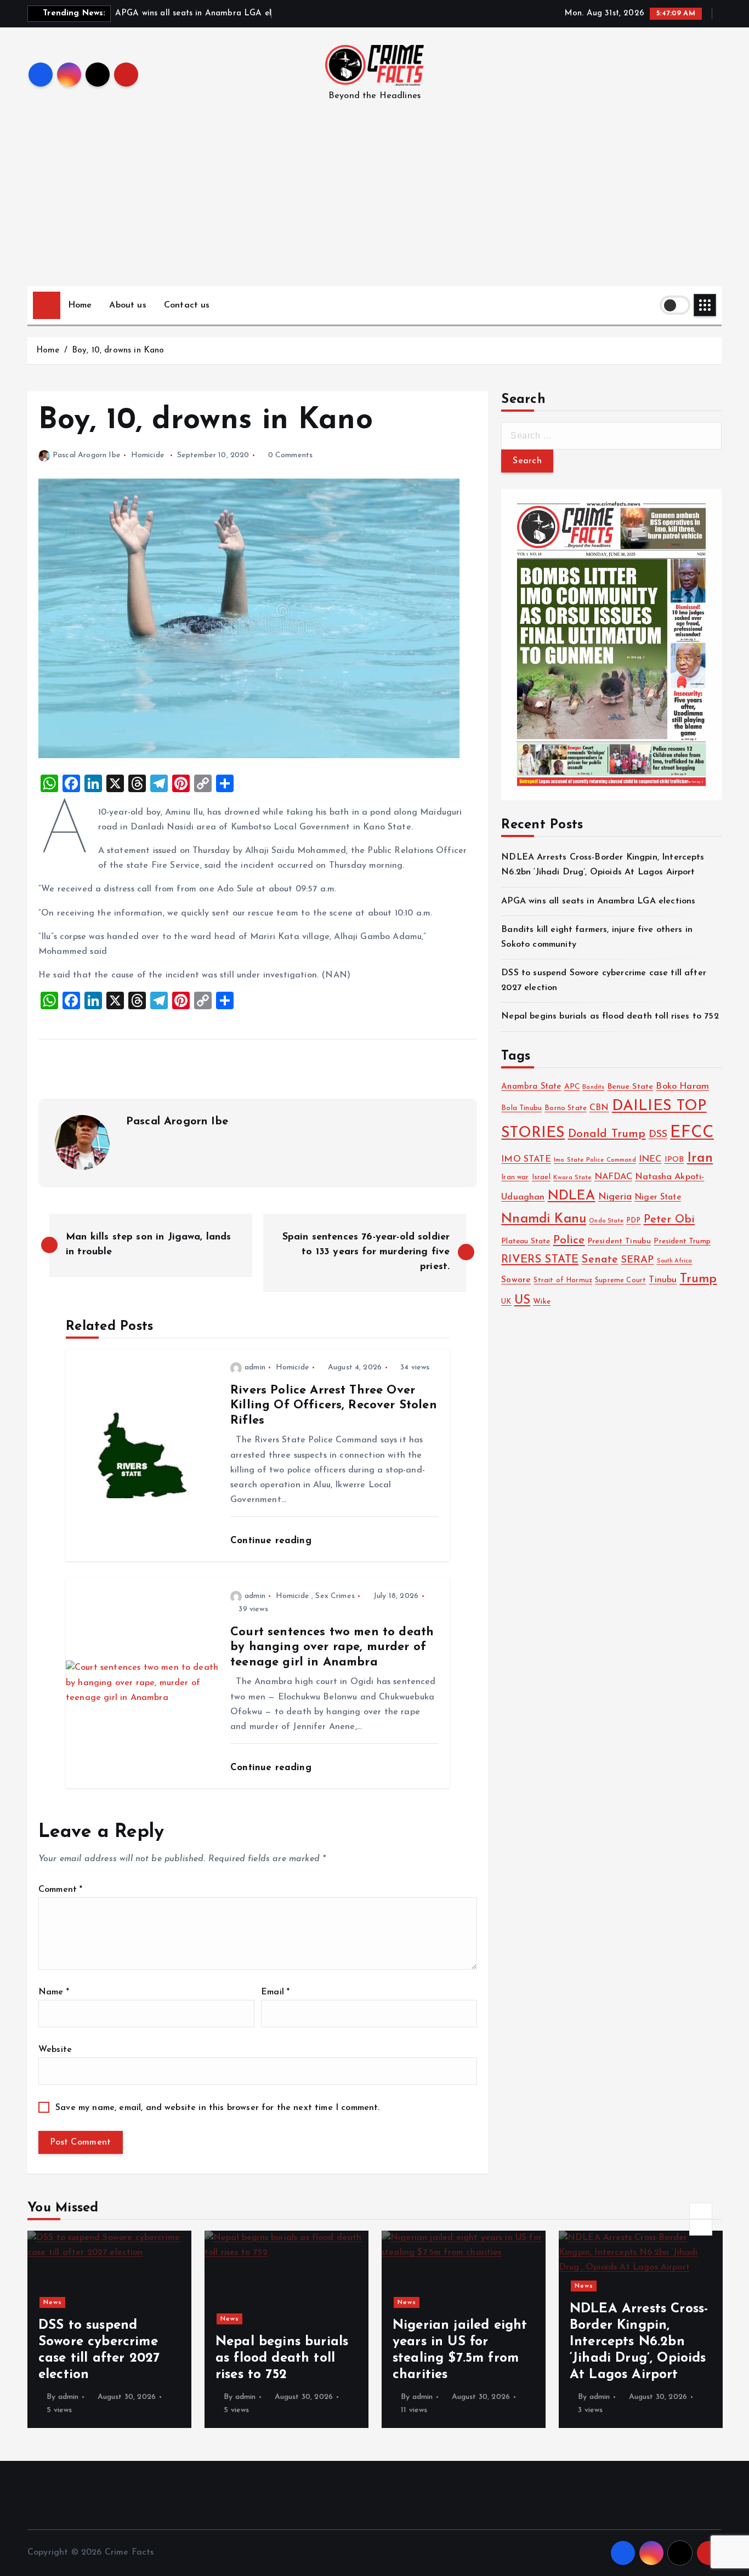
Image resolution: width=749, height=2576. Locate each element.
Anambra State (531, 1087)
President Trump (682, 1241)
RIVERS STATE (540, 1260)
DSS (658, 1135)
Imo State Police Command (595, 1160)
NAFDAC (613, 1177)
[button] (701, 2211)
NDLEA (572, 1196)
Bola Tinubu (521, 1108)
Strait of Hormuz (563, 1281)
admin (255, 1367)
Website (55, 2050)
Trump (699, 1279)
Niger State (658, 1198)
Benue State (631, 1087)
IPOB (674, 1160)
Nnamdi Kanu (544, 1219)
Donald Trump (607, 1134)
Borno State (566, 1108)
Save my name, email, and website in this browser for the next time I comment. (217, 2108)
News (53, 2302)
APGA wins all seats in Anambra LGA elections (598, 901)
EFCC (692, 1133)
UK (506, 1302)
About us (127, 305)
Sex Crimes (335, 1596)
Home (80, 305)
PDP (633, 1221)
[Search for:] (611, 436)
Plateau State (526, 1241)
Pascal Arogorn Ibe (87, 455)
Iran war (515, 1178)
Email (275, 1992)
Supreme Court (620, 1281)
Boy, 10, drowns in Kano (118, 351)
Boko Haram (682, 1087)
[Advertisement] (374, 204)
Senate (600, 1260)
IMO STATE (526, 1159)
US (522, 1301)
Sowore (516, 1280)
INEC (650, 1159)
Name (54, 1992)
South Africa (675, 1261)
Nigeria (615, 1197)
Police (569, 1240)
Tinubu (663, 1280)
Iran (700, 1158)
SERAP (638, 1260)
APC (572, 1087)
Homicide (148, 455)
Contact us (187, 305)
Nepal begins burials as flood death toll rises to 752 (610, 1016)
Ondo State (606, 1221)
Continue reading (273, 1541)
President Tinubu (620, 1241)
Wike (542, 1302)
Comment (60, 1890)
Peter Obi (669, 1220)
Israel (541, 1177)
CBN (599, 1108)
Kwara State (572, 1178)
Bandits (593, 1087)
